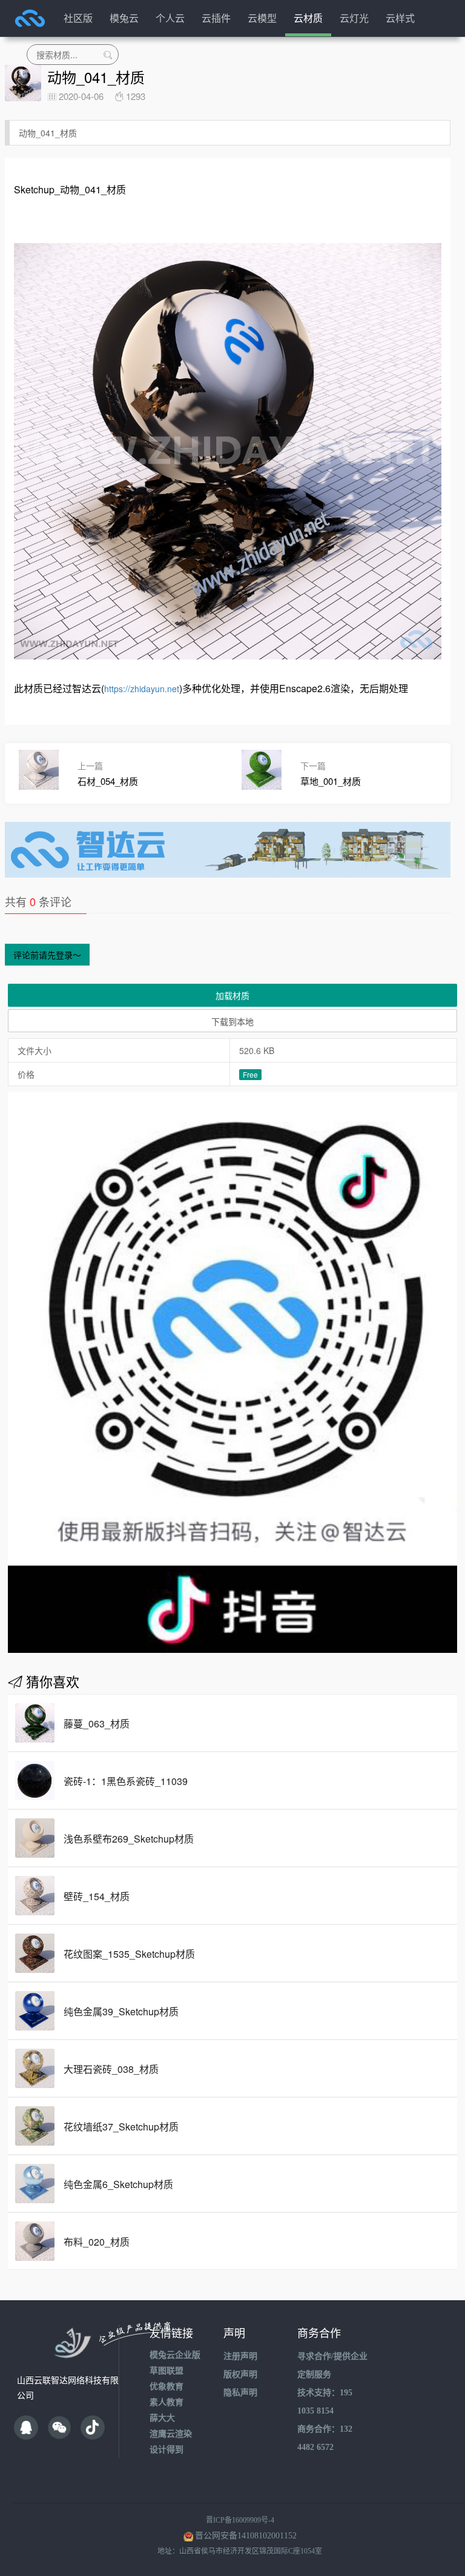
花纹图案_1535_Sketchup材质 (129, 1954)
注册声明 (240, 2356)
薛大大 (162, 2418)
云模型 (262, 18)
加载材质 (232, 995)
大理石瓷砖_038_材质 (111, 2069)
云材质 (308, 18)
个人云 (170, 18)
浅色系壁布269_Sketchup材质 (129, 1839)
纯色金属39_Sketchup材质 (121, 2011)
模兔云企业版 (175, 2355)
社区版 (78, 18)
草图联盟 (167, 2371)
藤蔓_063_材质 (97, 1723)
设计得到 (167, 2450)
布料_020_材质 (97, 2242)
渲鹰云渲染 (171, 2434)
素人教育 (167, 2402)
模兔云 (124, 18)
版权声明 (240, 2374)
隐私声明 (240, 2393)
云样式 (400, 18)
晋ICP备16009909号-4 (240, 2520)
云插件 (216, 18)
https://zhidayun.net (142, 689)
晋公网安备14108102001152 (246, 2536)
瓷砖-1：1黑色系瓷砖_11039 (126, 1781)
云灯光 (354, 18)
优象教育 (167, 2387)
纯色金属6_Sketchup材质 (118, 2184)
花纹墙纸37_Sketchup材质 (121, 2127)
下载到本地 (232, 1021)
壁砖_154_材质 (97, 1896)
